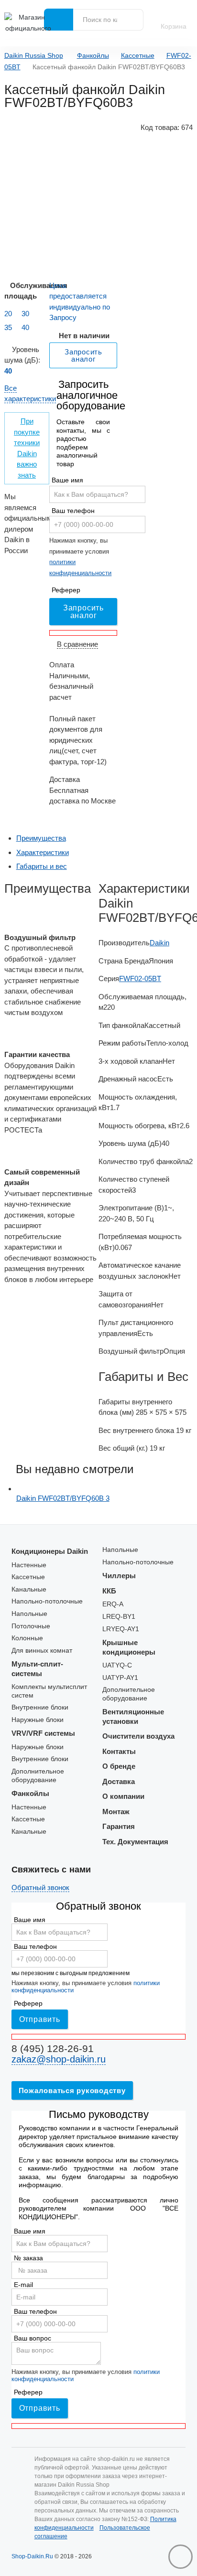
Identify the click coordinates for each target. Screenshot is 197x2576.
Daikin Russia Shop (34, 56)
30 (25, 314)
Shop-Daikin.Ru (32, 2556)
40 (25, 327)
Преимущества (41, 838)
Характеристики (43, 852)
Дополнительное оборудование (38, 1776)
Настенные (29, 1565)
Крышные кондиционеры (129, 1647)
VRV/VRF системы (43, 1733)
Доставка (119, 1781)
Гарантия (119, 1826)
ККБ (109, 1591)
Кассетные (138, 56)
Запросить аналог (83, 612)
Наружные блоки (38, 1720)
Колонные (27, 1638)
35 (8, 327)
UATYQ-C (117, 1665)
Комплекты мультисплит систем (49, 1691)
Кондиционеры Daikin (50, 1551)
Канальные (29, 1589)
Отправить (40, 2019)
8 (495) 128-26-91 (53, 2048)
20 (8, 314)
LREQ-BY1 (119, 1617)
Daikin (159, 943)
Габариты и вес (42, 866)
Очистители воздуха (138, 1736)
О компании (123, 1796)
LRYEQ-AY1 (121, 1629)
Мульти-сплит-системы (37, 1669)
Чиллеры (119, 1576)
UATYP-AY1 (120, 1678)
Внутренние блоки (40, 1707)
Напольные (29, 1614)
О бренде (119, 1766)
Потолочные (31, 1626)
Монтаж (116, 1812)
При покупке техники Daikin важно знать (27, 448)
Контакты (119, 1751)
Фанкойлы (93, 56)
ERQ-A (113, 1604)
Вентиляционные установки (133, 1716)
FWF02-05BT (140, 978)
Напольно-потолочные (47, 1601)
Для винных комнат (42, 1651)
